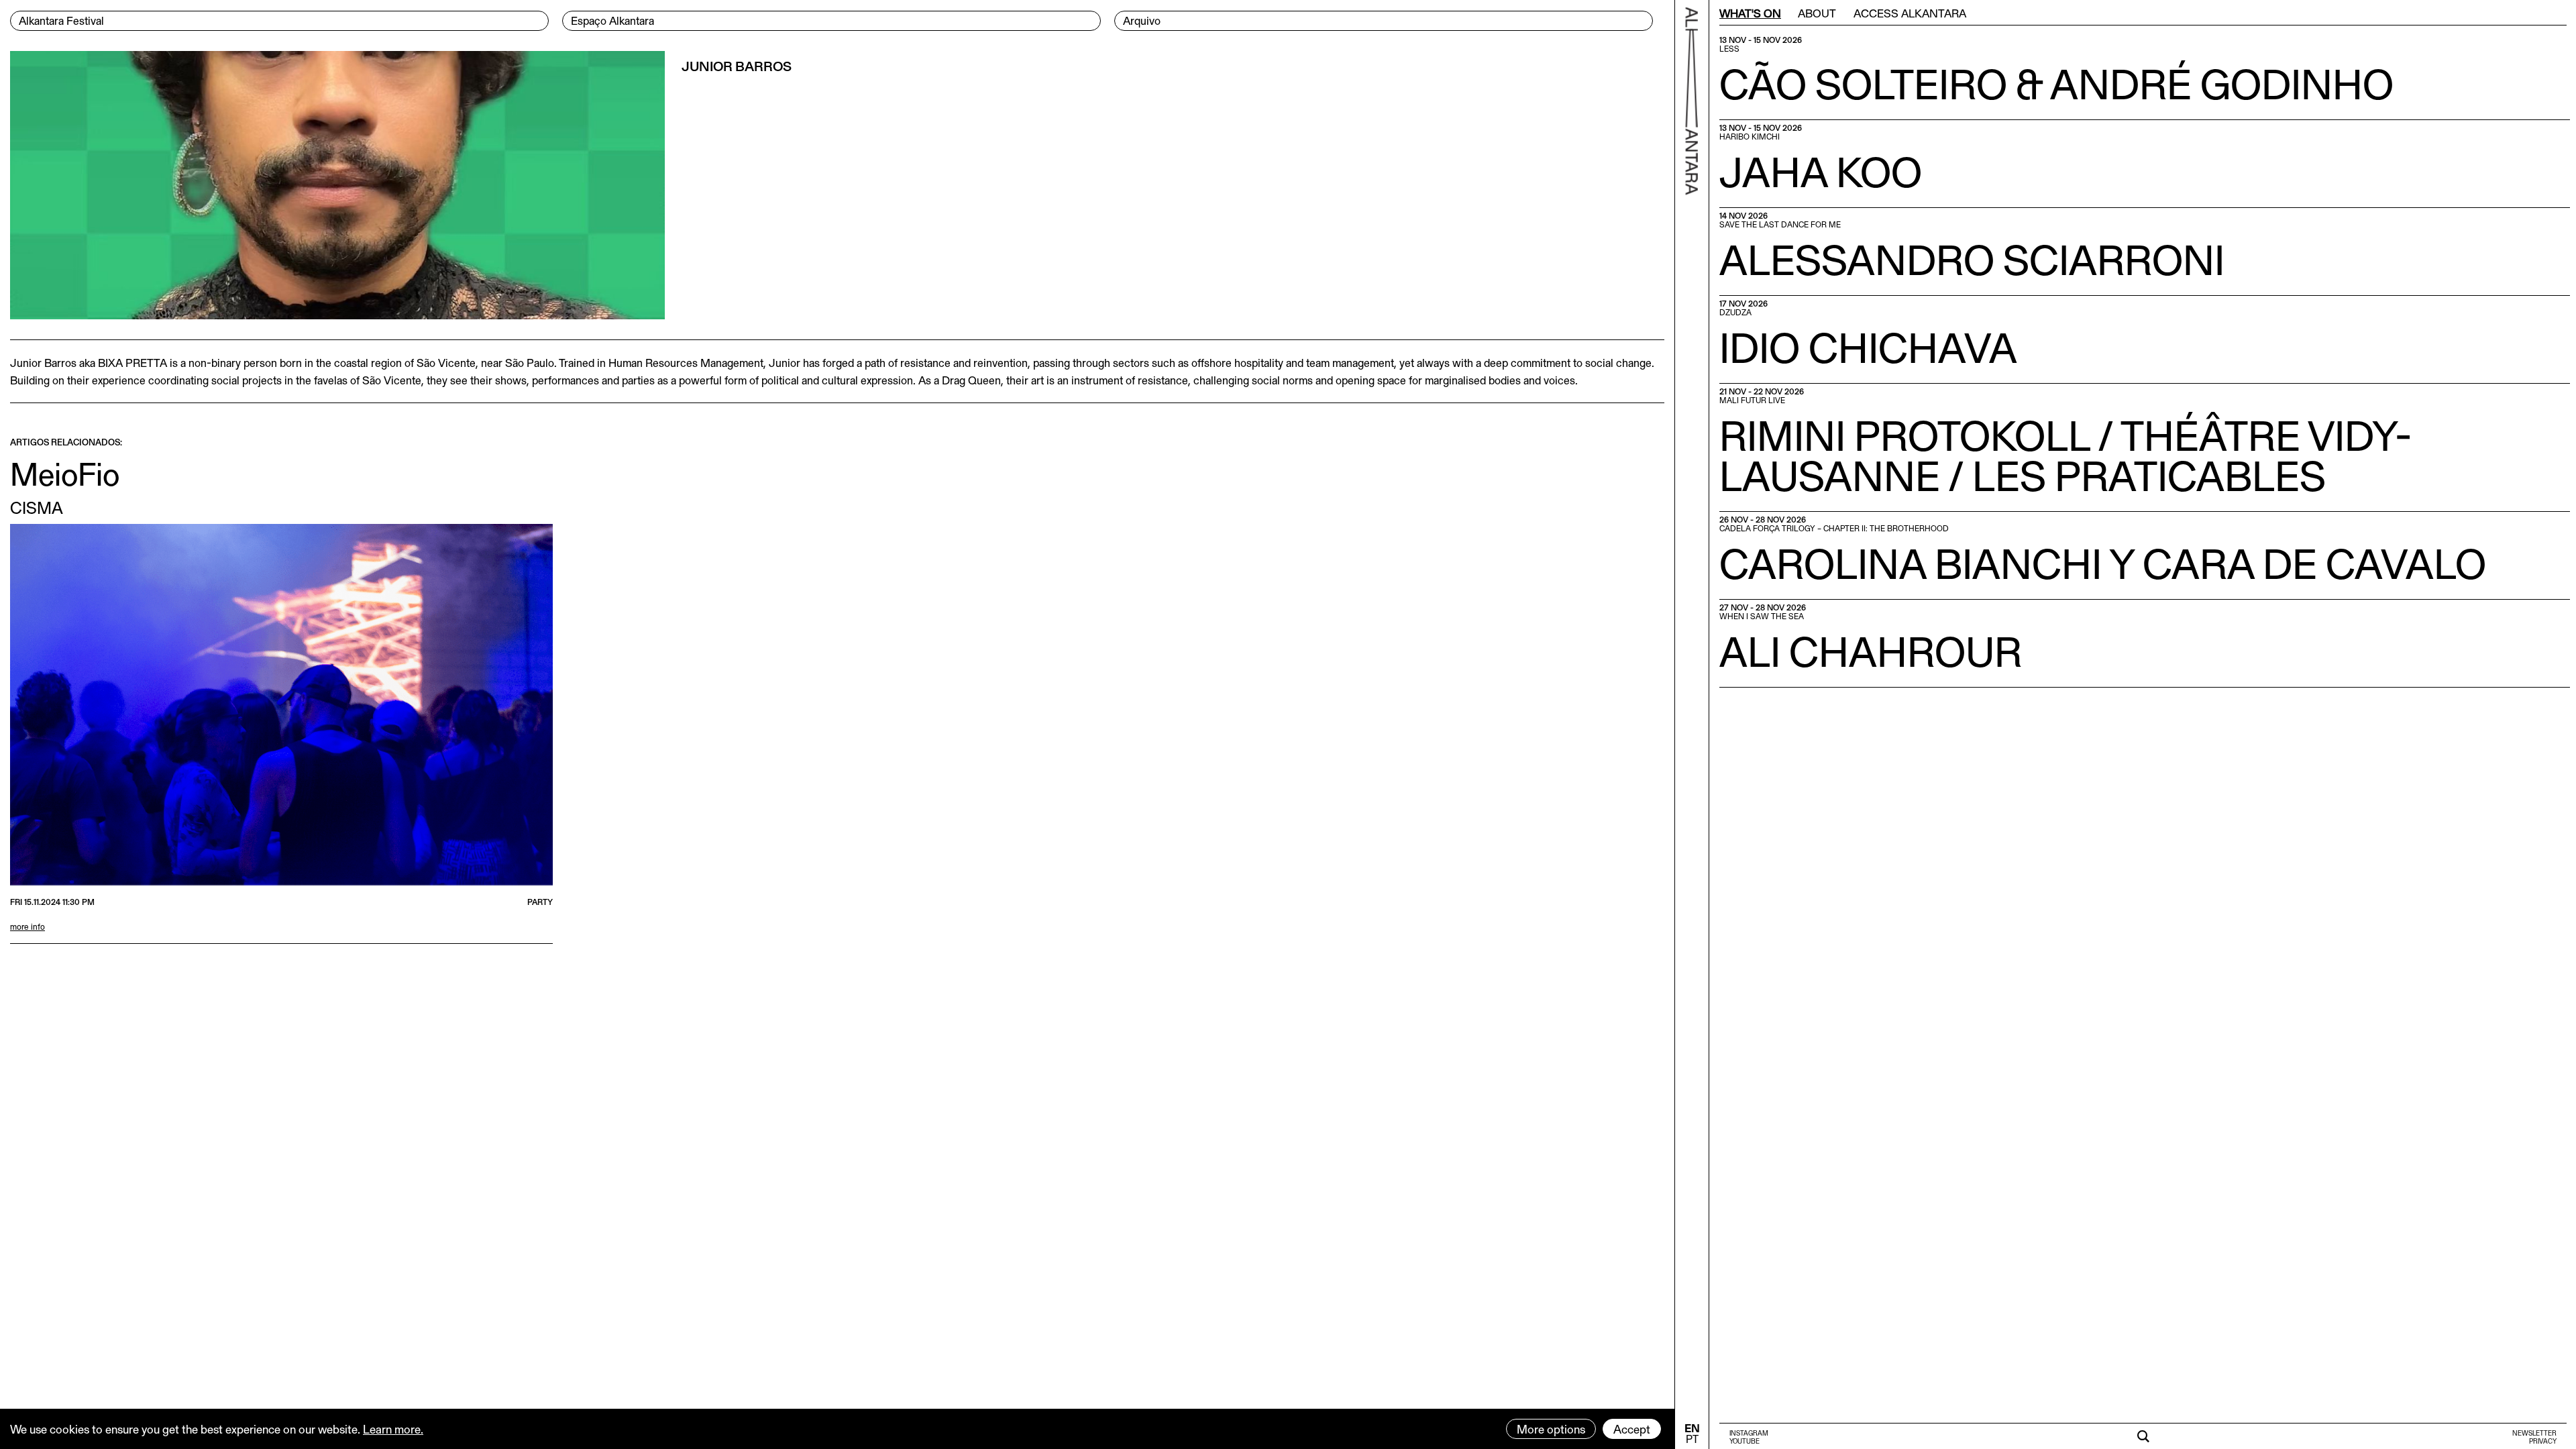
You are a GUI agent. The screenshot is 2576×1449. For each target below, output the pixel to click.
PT (1692, 1439)
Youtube (1745, 1441)
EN (1692, 1428)
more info (28, 926)
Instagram (1749, 1433)
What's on (1750, 13)
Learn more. (393, 1429)
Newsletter (2534, 1433)
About (1817, 13)
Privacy (2543, 1441)
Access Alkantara (1910, 13)
